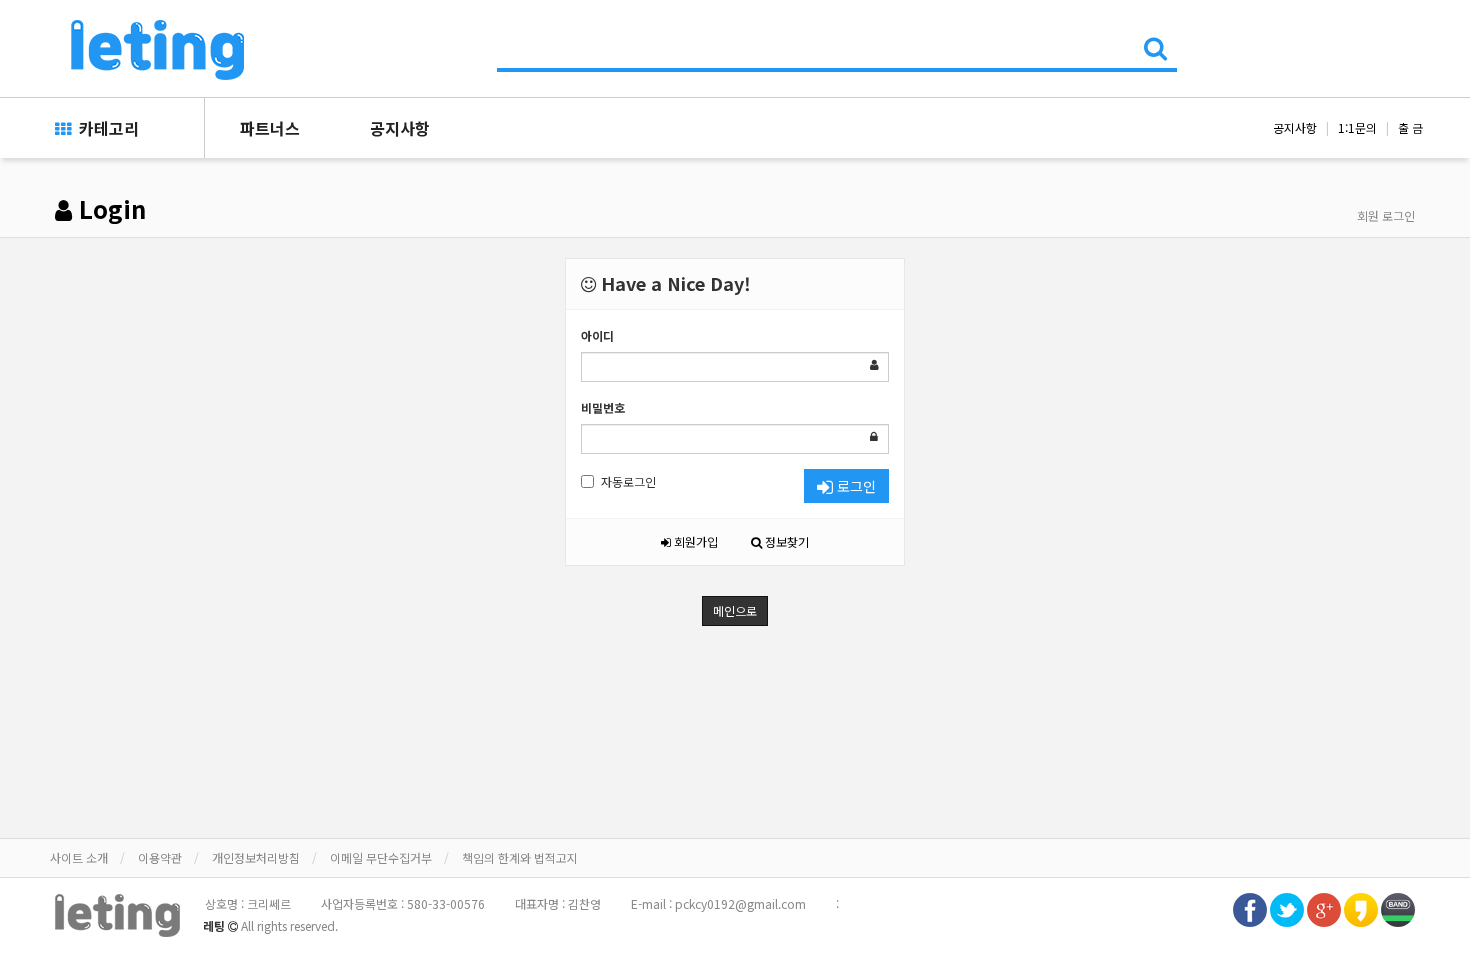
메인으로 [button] (735, 610)
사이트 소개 (79, 857)
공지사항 (400, 128)
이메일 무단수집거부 (381, 857)
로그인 (854, 486)
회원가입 (694, 541)
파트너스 (270, 128)
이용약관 (160, 857)
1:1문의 (1357, 127)
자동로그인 (628, 481)
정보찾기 (785, 541)
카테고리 (105, 128)
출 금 (1410, 127)
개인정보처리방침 (256, 857)
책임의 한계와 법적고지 (520, 857)
